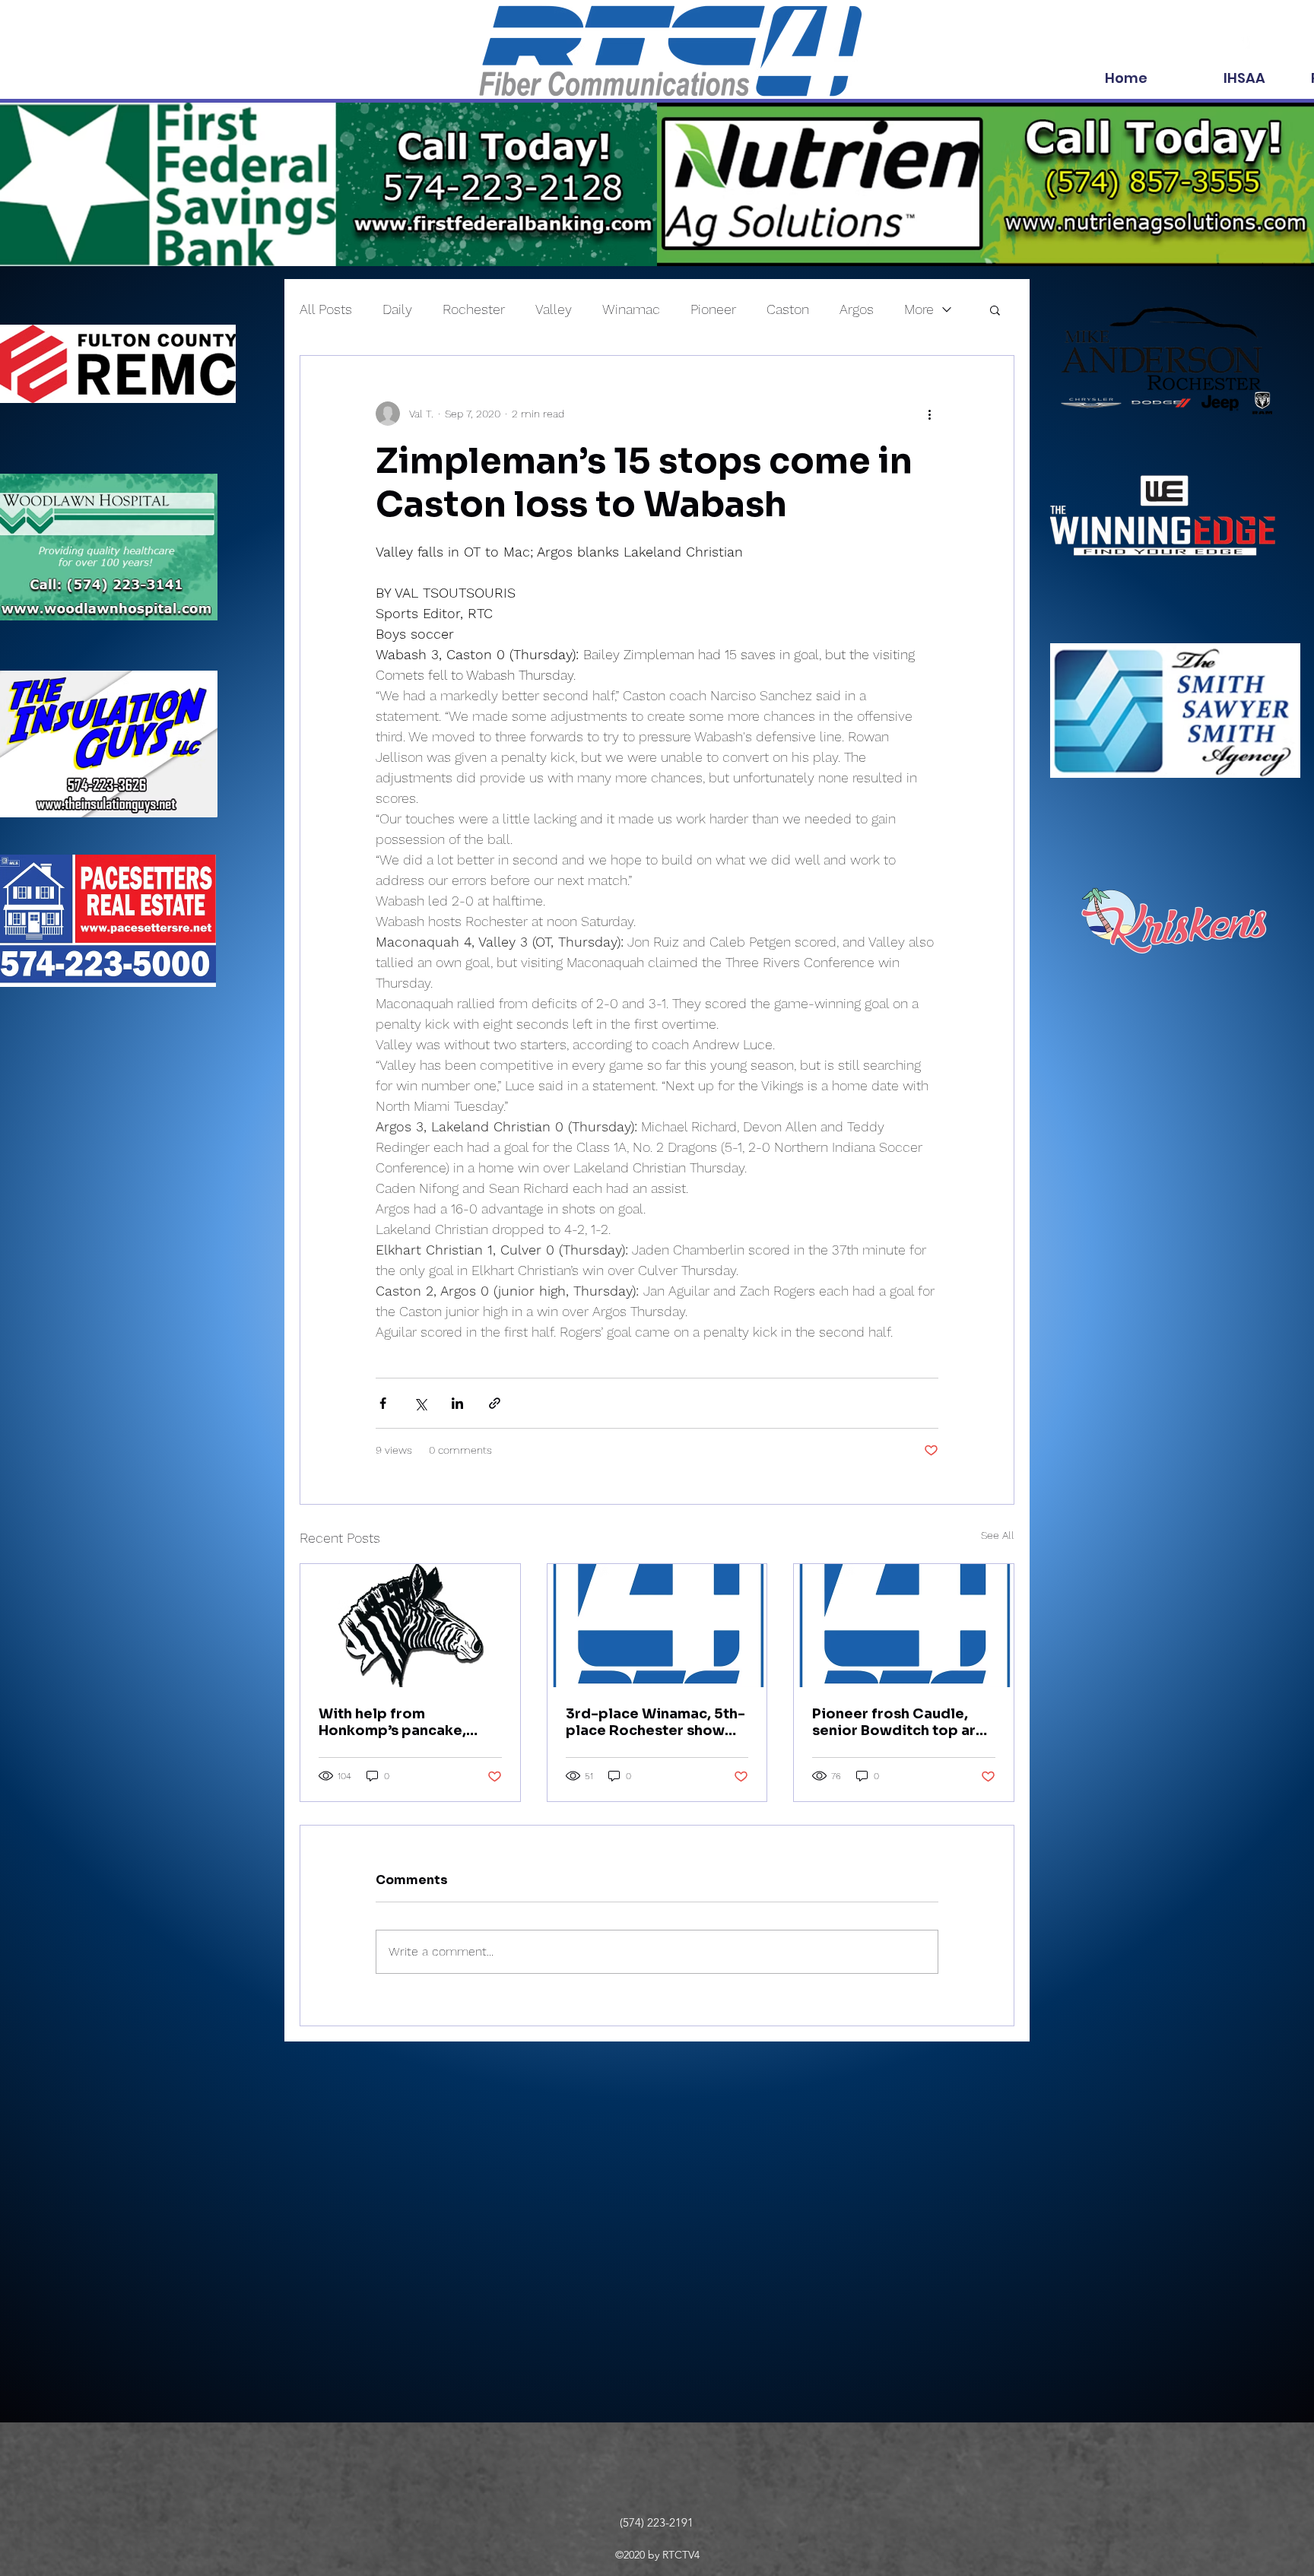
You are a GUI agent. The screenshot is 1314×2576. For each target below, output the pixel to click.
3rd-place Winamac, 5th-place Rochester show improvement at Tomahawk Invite (655, 1722)
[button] (995, 309)
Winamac (631, 309)
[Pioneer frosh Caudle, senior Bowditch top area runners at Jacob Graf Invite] (904, 1626)
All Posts (326, 309)
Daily (397, 309)
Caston (788, 309)
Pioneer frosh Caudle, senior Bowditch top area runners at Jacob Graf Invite (903, 1722)
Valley (554, 309)
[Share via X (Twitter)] (420, 1403)
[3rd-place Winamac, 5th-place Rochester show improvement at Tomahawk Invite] (657, 1626)
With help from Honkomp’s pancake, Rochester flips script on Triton (406, 1722)
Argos (857, 309)
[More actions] (929, 414)
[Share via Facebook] (383, 1403)
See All (998, 1535)
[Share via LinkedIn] (457, 1403)
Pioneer (713, 309)
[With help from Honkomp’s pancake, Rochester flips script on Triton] (410, 1626)
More (919, 309)
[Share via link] (495, 1403)
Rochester (474, 309)
